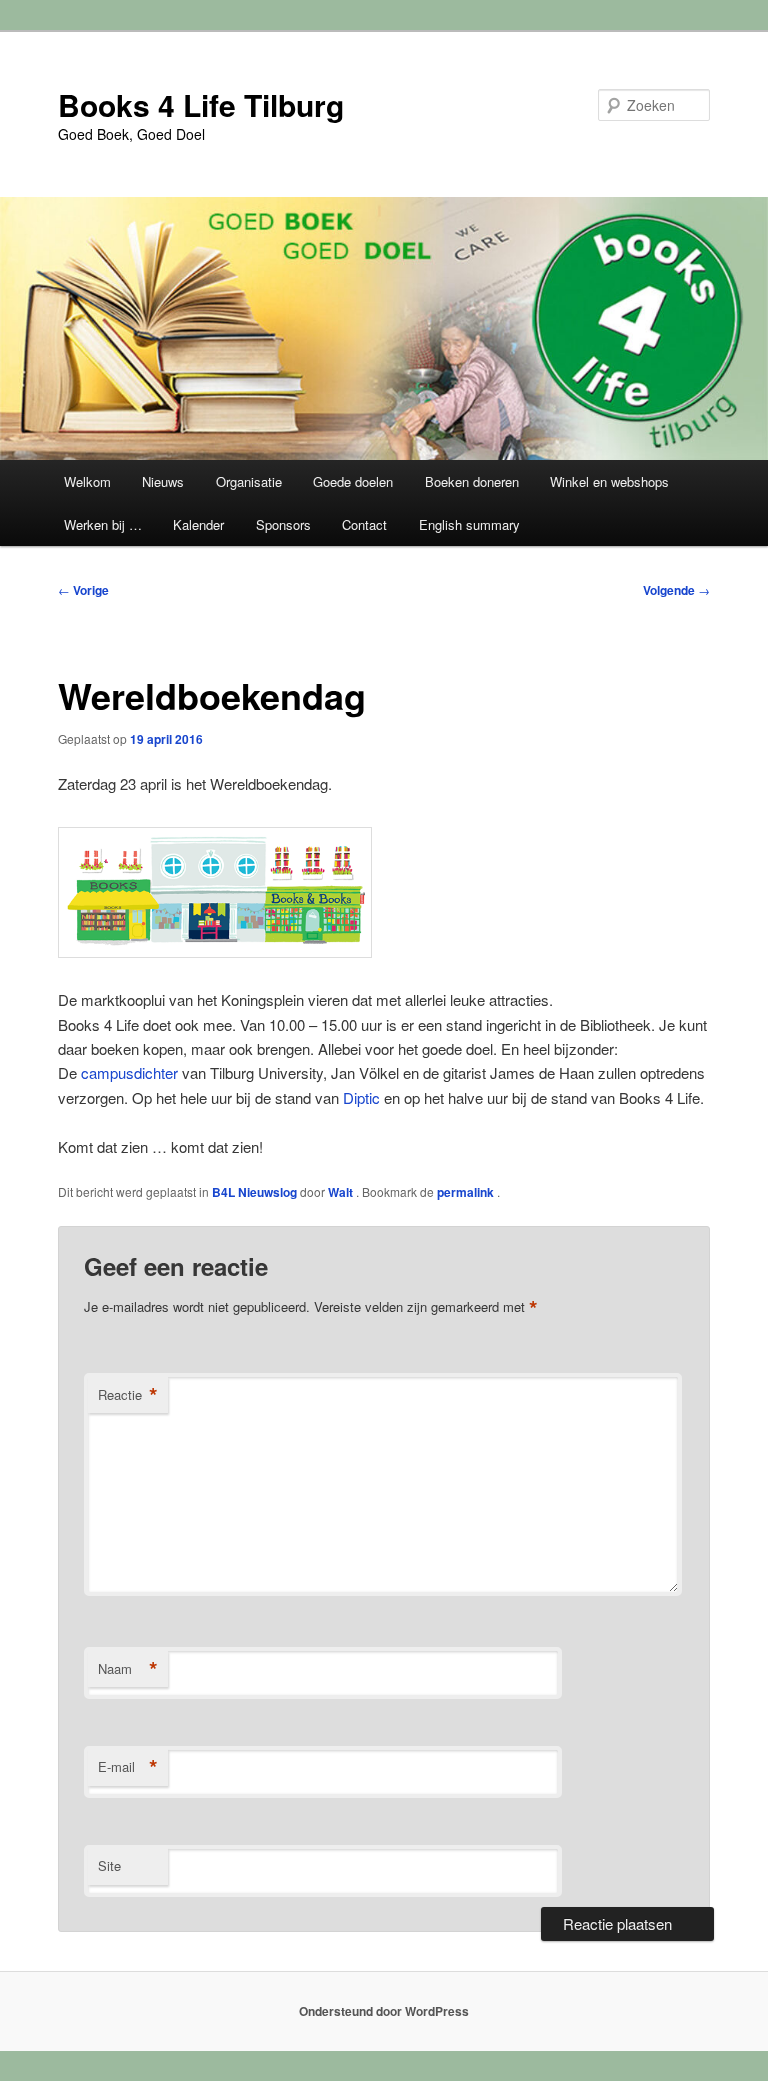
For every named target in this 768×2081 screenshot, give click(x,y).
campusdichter (129, 1072)
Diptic (361, 1097)
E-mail (128, 1767)
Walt (342, 1192)
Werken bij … (103, 524)
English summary (469, 524)
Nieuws (163, 481)
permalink (467, 1192)
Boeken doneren (472, 481)
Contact (364, 524)
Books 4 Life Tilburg (201, 104)
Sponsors (283, 524)
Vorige (83, 590)
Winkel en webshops (609, 481)
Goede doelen (353, 481)
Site (109, 1865)
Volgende (676, 590)
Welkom (87, 481)
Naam (128, 1669)
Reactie (128, 1395)
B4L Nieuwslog (254, 1192)
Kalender (198, 524)
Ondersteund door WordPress (384, 2011)
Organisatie (249, 481)
